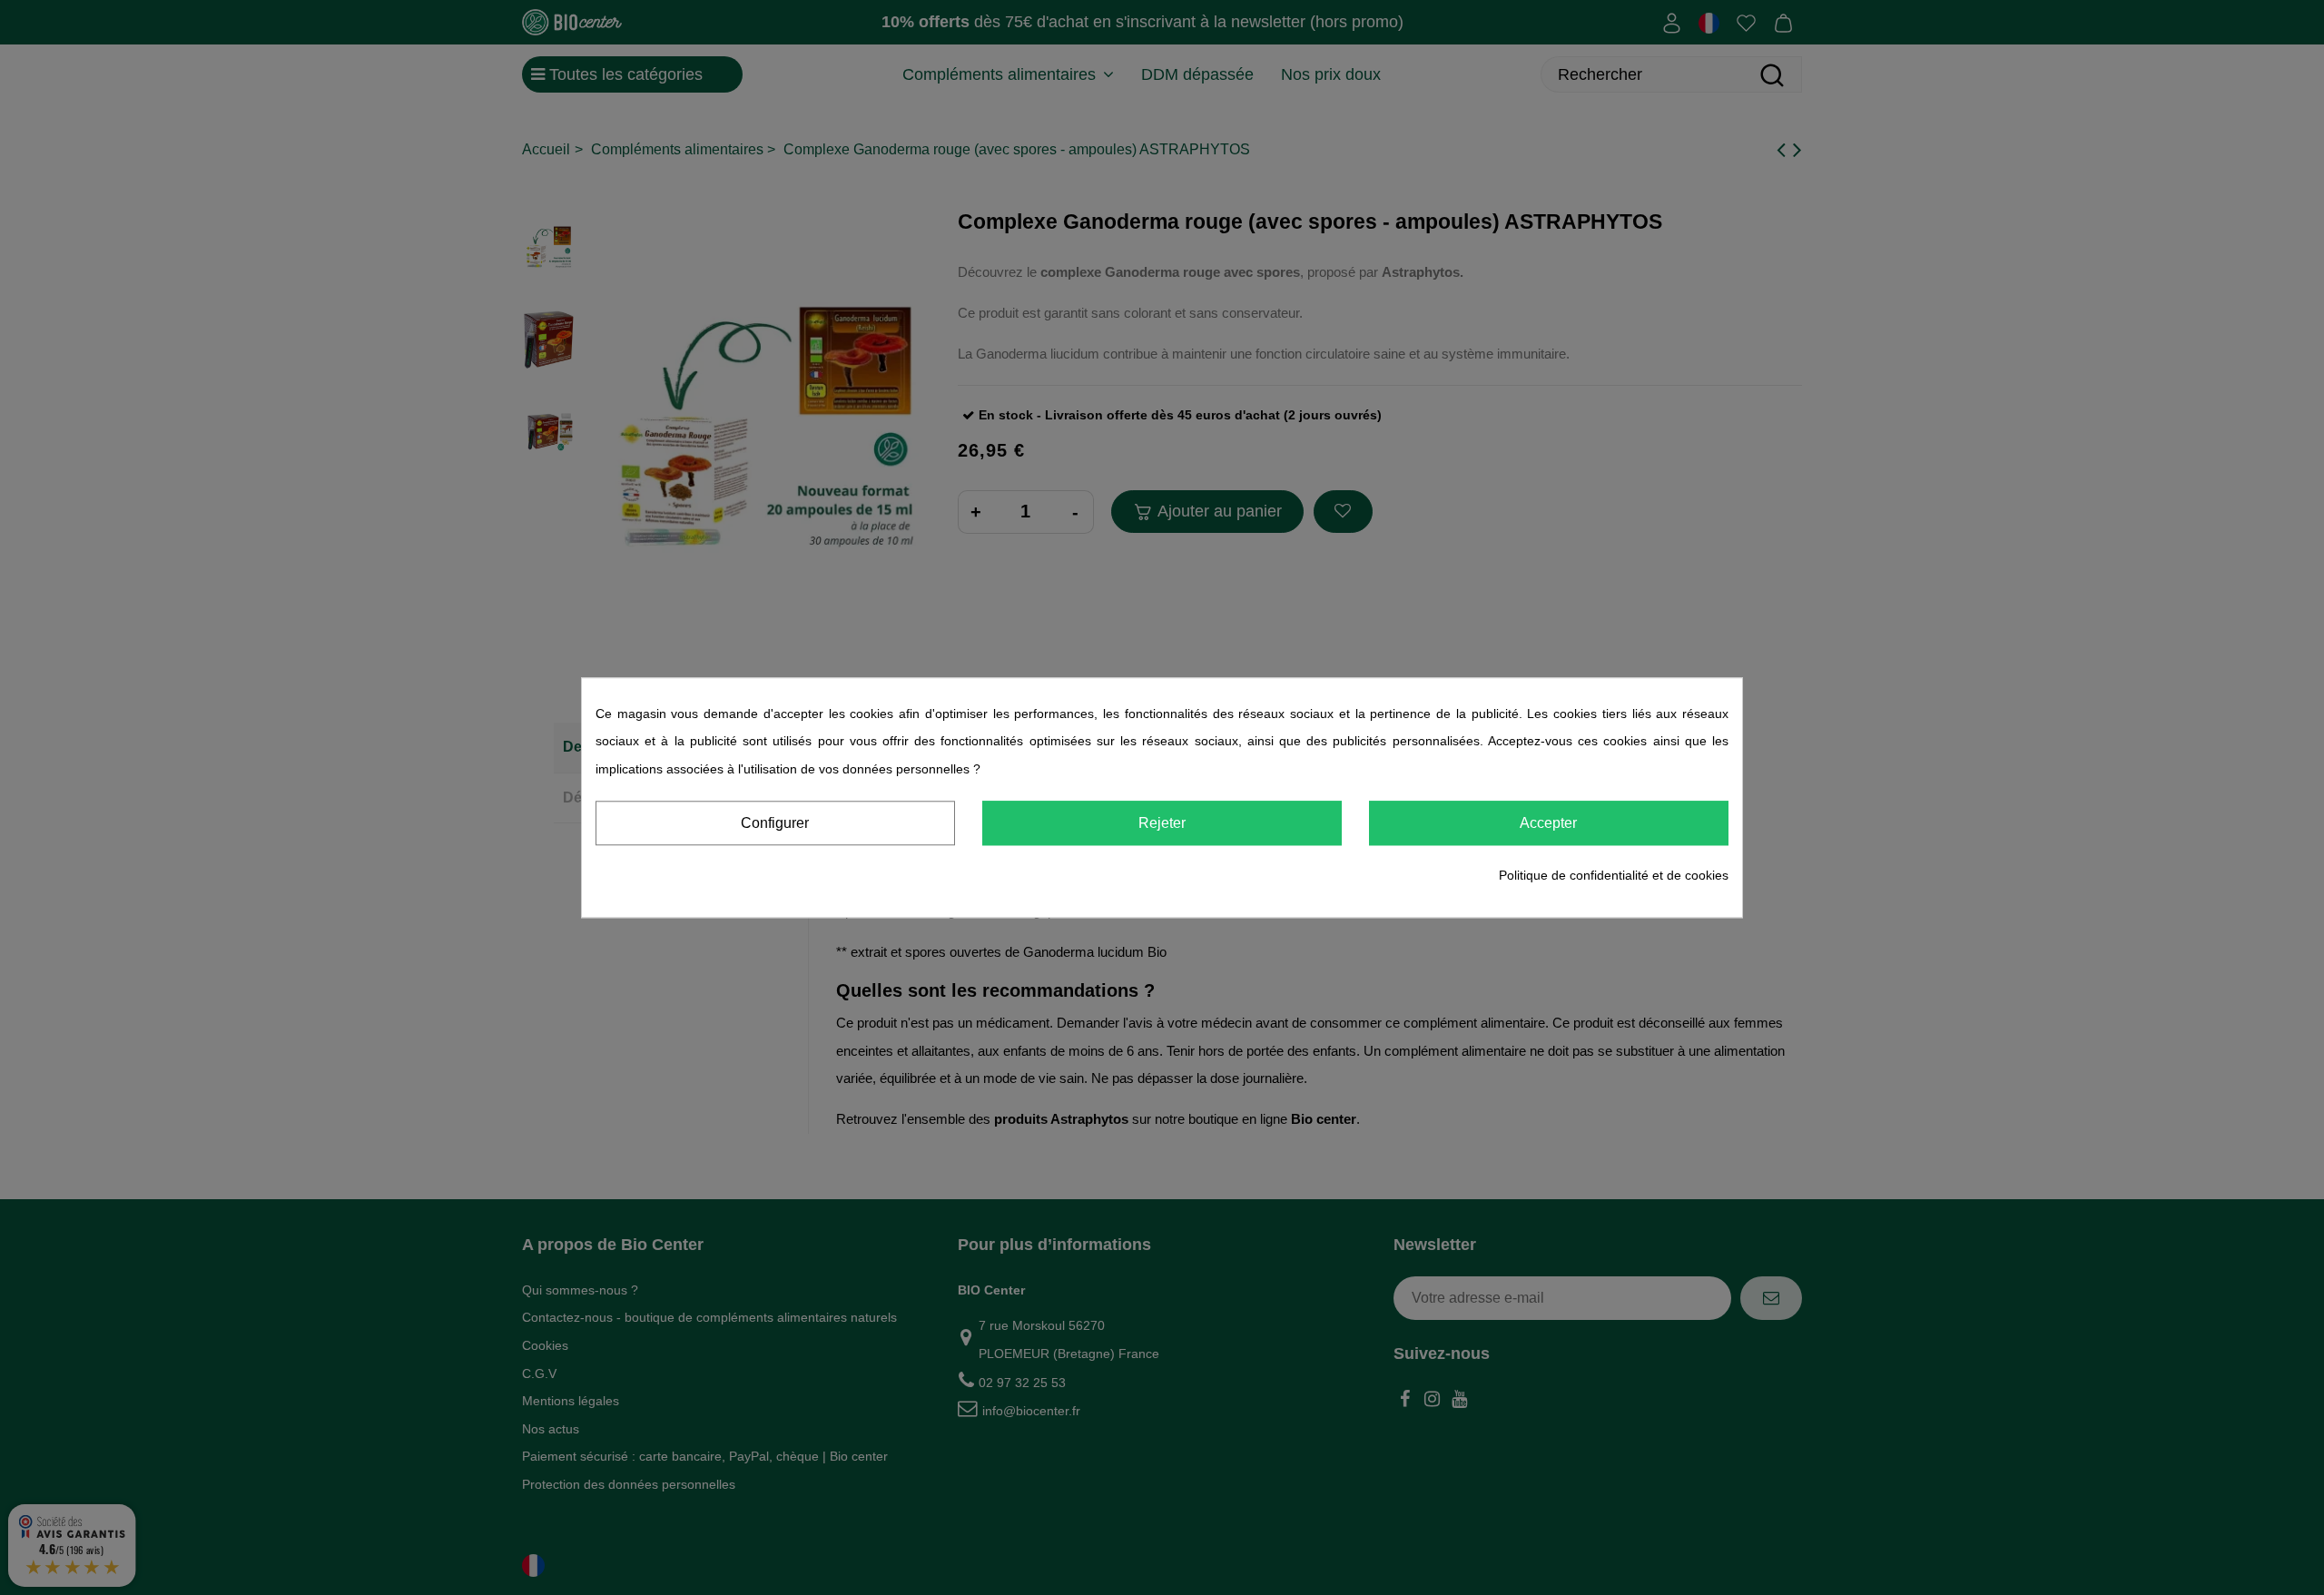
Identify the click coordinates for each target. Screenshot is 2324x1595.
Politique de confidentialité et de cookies (1614, 876)
